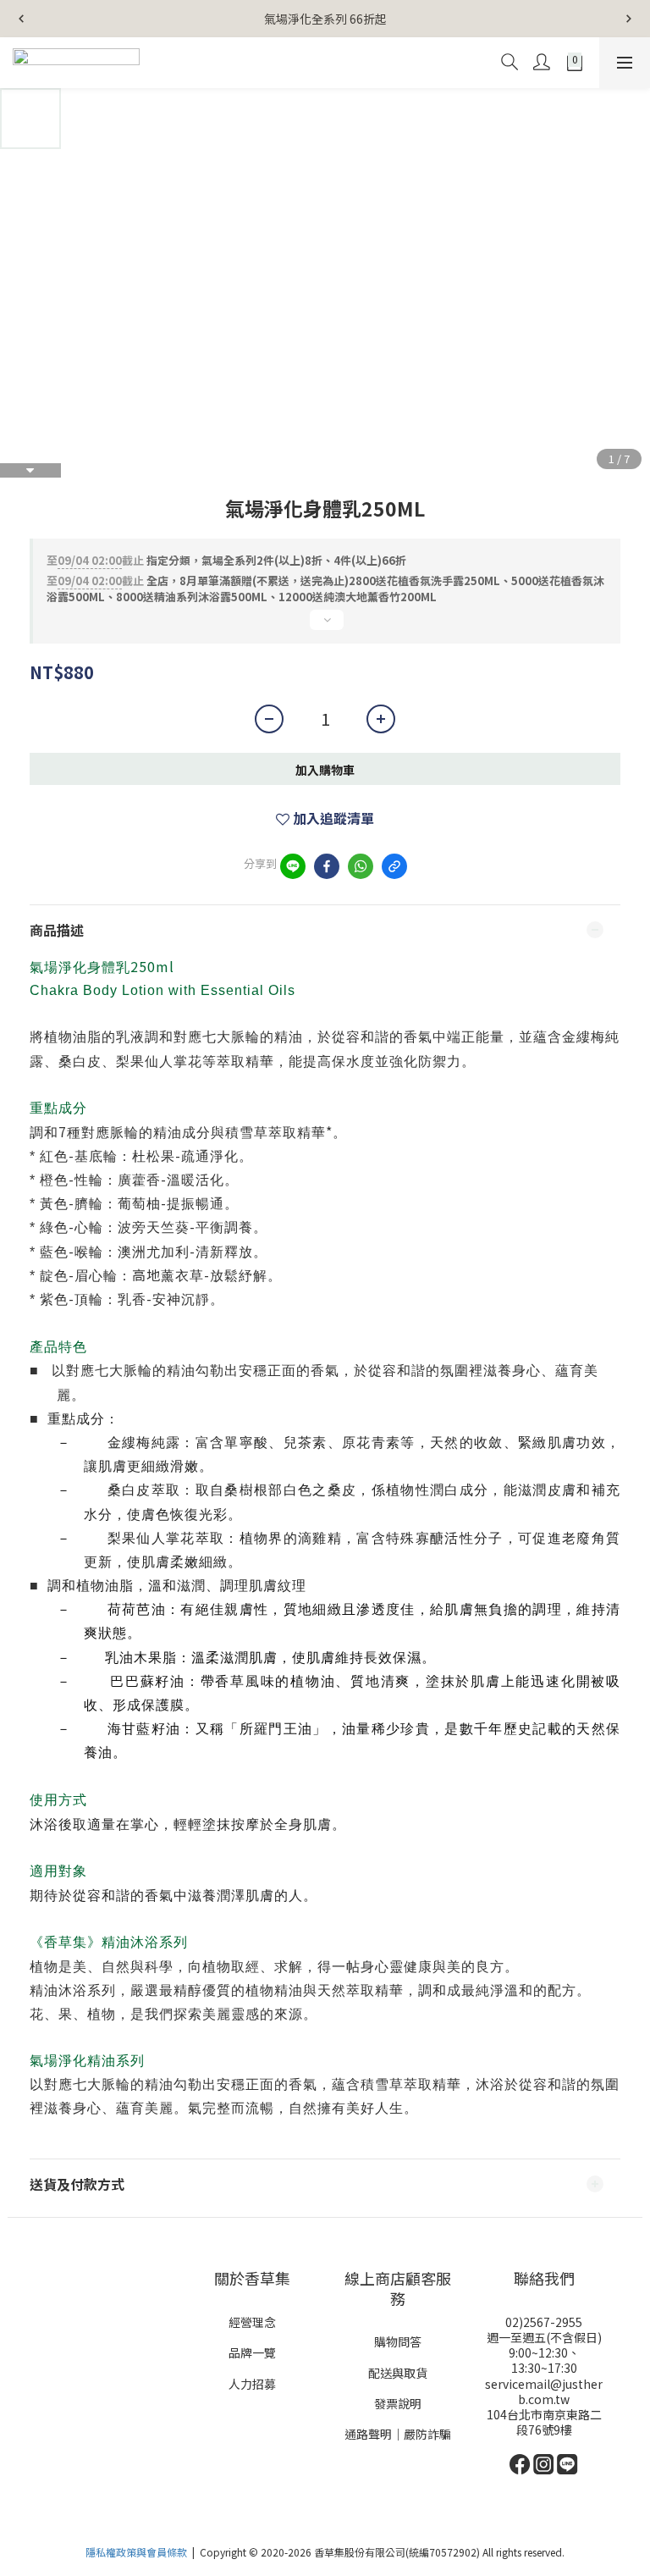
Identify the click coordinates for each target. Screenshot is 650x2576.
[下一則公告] (629, 19)
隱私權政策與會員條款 (136, 2552)
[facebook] (327, 866)
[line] (293, 866)
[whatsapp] (361, 866)
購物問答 (398, 2341)
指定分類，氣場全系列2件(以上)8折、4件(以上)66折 (226, 560)
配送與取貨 (398, 2373)
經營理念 (252, 2322)
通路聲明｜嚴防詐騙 (398, 2434)
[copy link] (394, 866)
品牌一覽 (252, 2352)
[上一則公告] (21, 19)
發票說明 (398, 2403)
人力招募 (252, 2384)
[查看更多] (325, 627)
